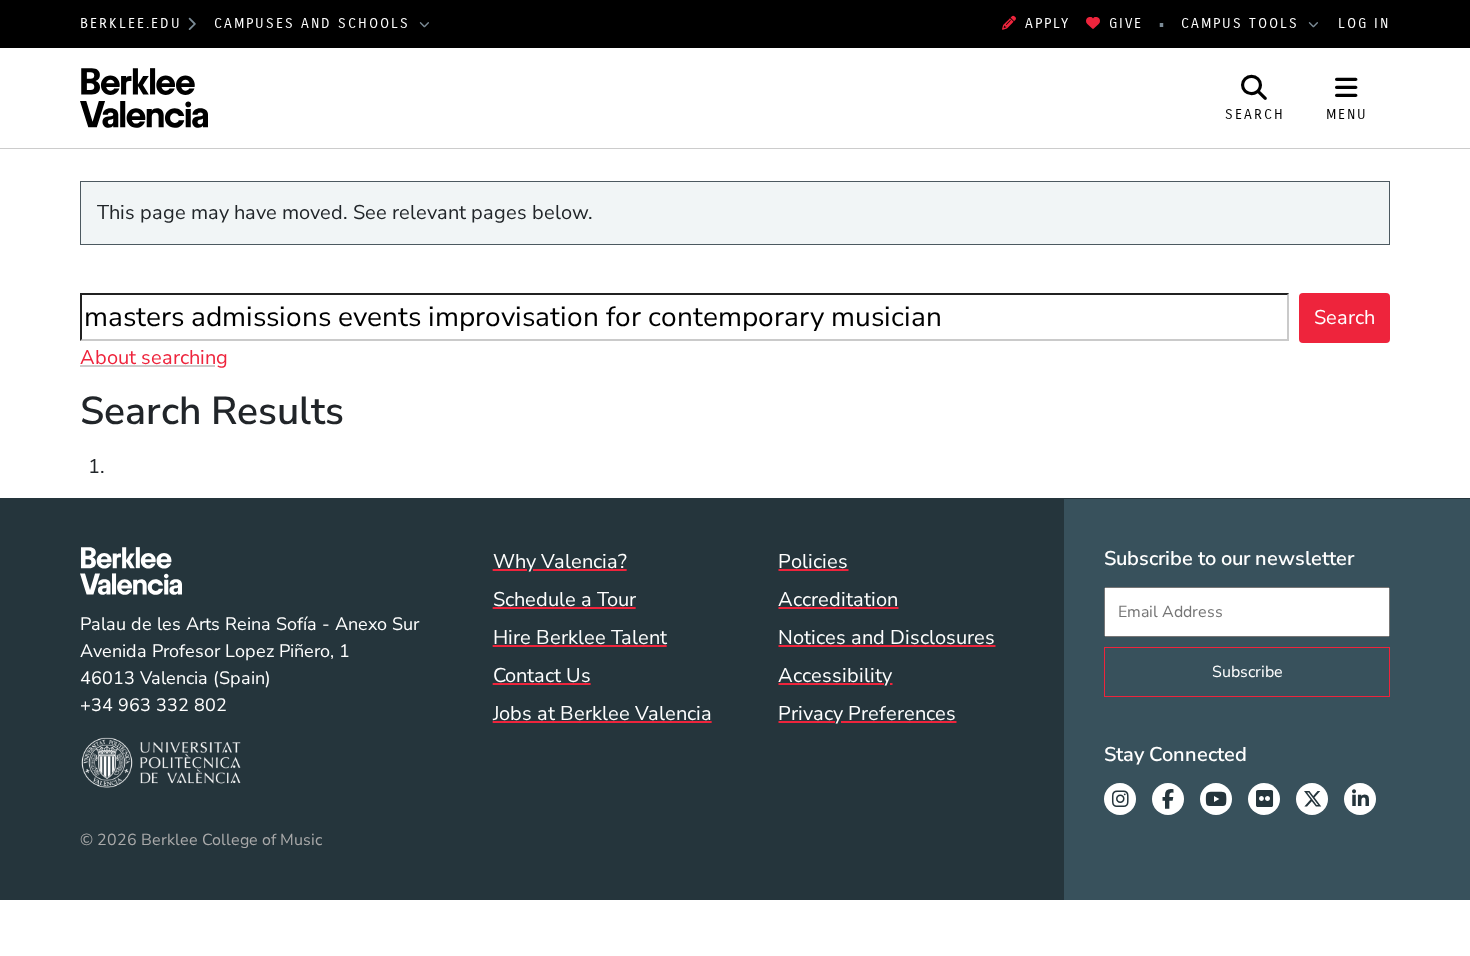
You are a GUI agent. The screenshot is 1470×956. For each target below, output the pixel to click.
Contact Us (542, 675)
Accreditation (838, 599)
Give (1126, 23)
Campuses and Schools (315, 23)
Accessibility (835, 675)
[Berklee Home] (249, 571)
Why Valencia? (560, 561)
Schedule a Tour (564, 599)
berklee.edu (131, 23)
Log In (1364, 23)
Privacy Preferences (867, 713)
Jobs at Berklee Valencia (602, 713)
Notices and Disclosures (886, 637)
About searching (154, 357)
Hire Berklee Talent (580, 637)
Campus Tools (1243, 23)
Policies (813, 561)
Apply (1047, 23)
